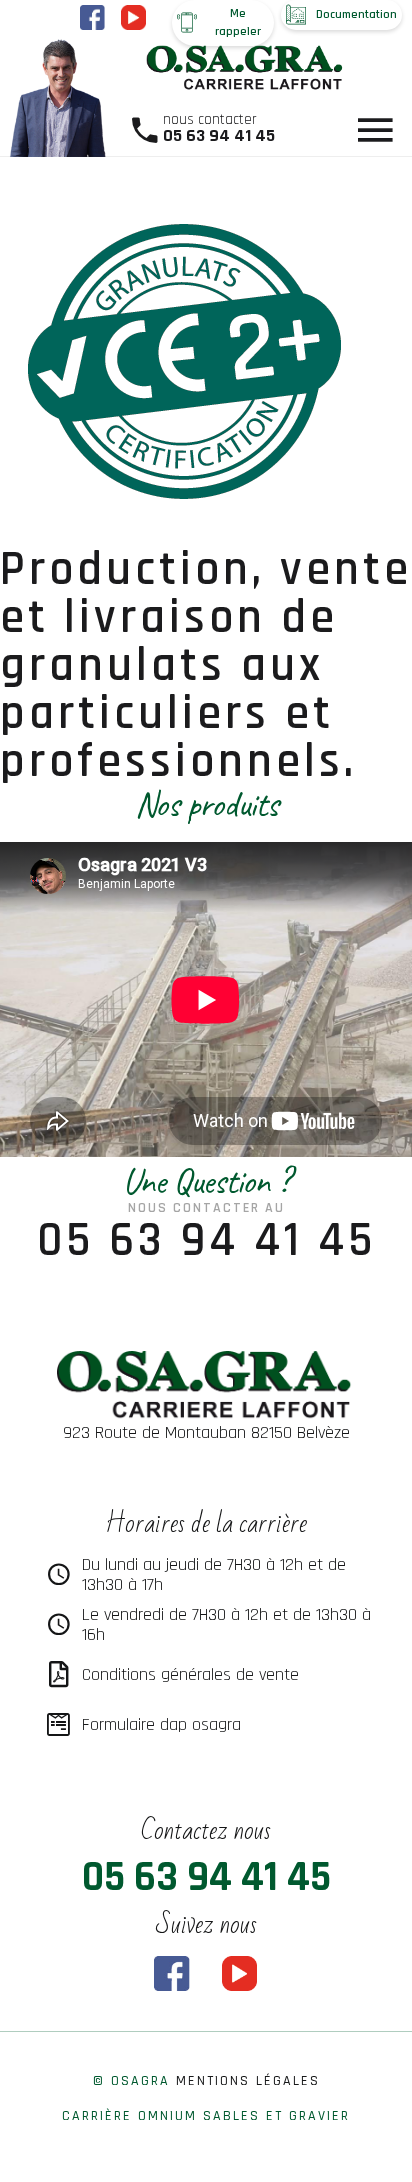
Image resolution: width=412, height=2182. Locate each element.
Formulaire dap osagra (161, 1724)
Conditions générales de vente (190, 1674)
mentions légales (248, 2081)
